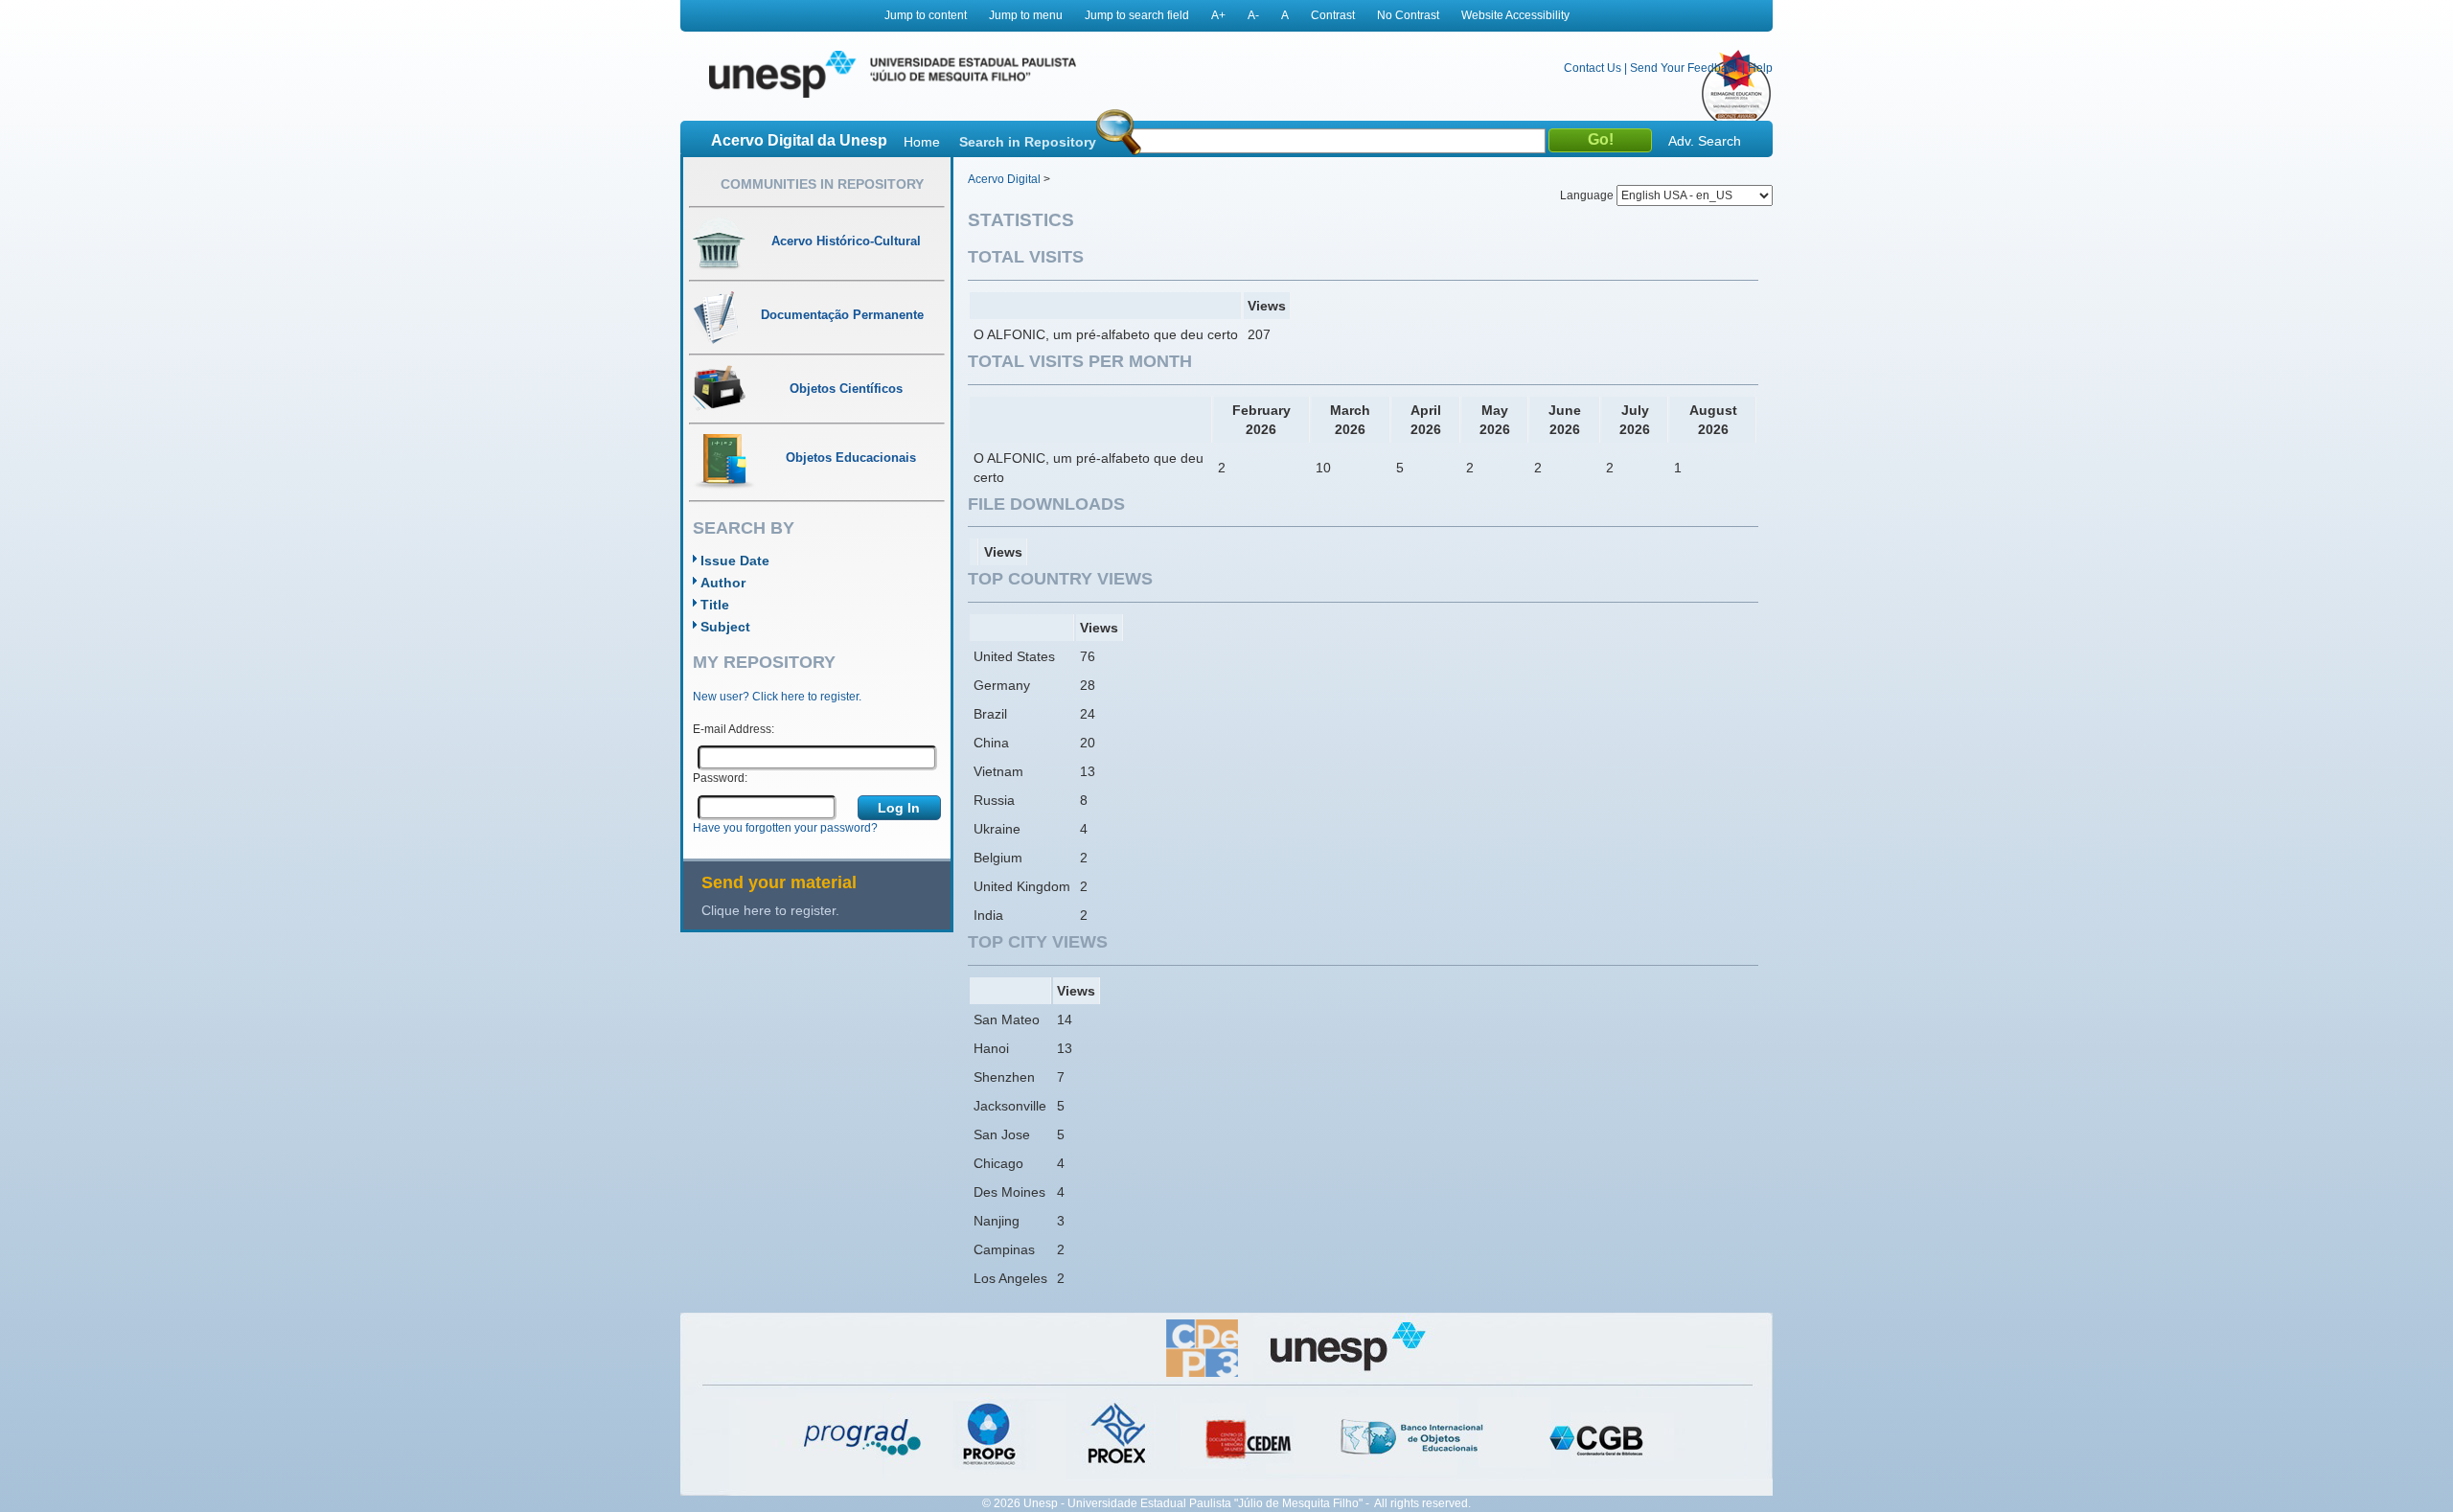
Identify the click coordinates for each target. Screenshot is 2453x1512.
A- (1253, 15)
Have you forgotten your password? (785, 828)
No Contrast (1408, 15)
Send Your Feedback (1685, 68)
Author (723, 583)
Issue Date (735, 561)
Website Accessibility (1515, 15)
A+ (1218, 15)
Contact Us (1593, 68)
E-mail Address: (734, 729)
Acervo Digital (1004, 179)
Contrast (1333, 15)
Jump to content (926, 15)
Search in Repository (1028, 142)
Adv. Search (1705, 141)
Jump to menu (1026, 15)
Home (922, 142)
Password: (720, 778)
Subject (725, 627)
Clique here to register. (770, 910)
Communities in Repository (822, 184)
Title (715, 605)
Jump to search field (1137, 15)
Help (1760, 68)
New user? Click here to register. (777, 697)
